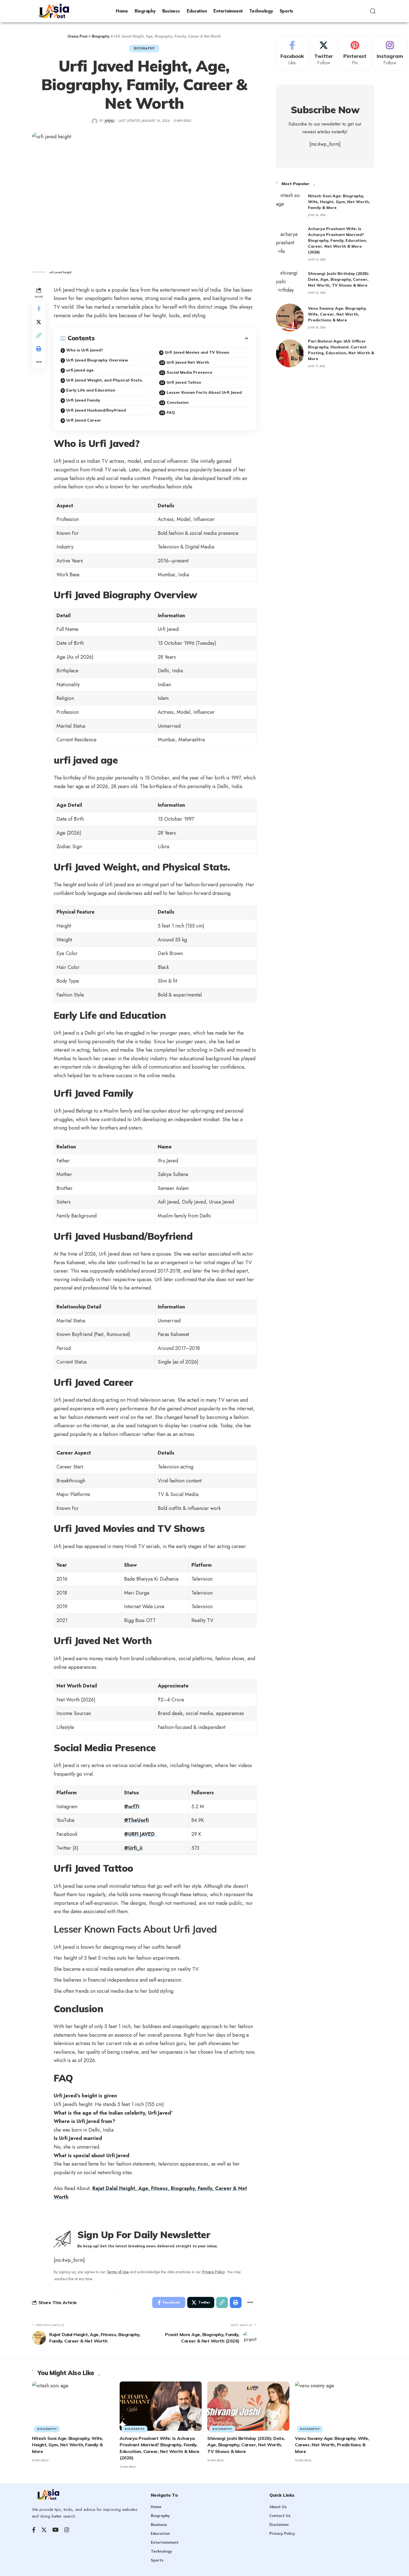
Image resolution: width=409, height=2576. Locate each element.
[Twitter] (324, 54)
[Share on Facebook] (39, 308)
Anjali (110, 121)
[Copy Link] (39, 335)
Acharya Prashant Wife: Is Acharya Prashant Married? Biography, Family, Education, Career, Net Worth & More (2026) (337, 240)
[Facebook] (292, 54)
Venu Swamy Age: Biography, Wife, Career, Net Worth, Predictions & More (337, 314)
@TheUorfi (136, 1820)
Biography (144, 48)
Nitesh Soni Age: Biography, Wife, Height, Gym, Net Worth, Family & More (339, 202)
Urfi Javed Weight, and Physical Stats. (105, 380)
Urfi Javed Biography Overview (97, 360)
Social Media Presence (189, 372)
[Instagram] (390, 54)
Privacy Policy (213, 2272)
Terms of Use (118, 2272)
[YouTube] (56, 2530)
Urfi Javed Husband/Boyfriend (96, 410)
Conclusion (178, 402)
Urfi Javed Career (84, 420)
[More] (39, 362)
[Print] (39, 348)
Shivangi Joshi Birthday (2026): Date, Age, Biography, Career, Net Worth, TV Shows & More (339, 279)
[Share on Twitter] (39, 322)
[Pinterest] (355, 54)
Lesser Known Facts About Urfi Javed (204, 392)
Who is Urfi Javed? (85, 350)
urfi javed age (80, 370)
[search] (373, 11)
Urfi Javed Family (83, 400)
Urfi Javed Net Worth (188, 362)
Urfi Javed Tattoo (184, 382)
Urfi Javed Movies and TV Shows (197, 352)
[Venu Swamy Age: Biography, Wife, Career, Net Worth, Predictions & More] (290, 318)
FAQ (171, 412)
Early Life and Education (91, 390)
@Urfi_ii (133, 1848)
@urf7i (132, 1807)
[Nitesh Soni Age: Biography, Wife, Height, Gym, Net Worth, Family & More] (290, 205)
